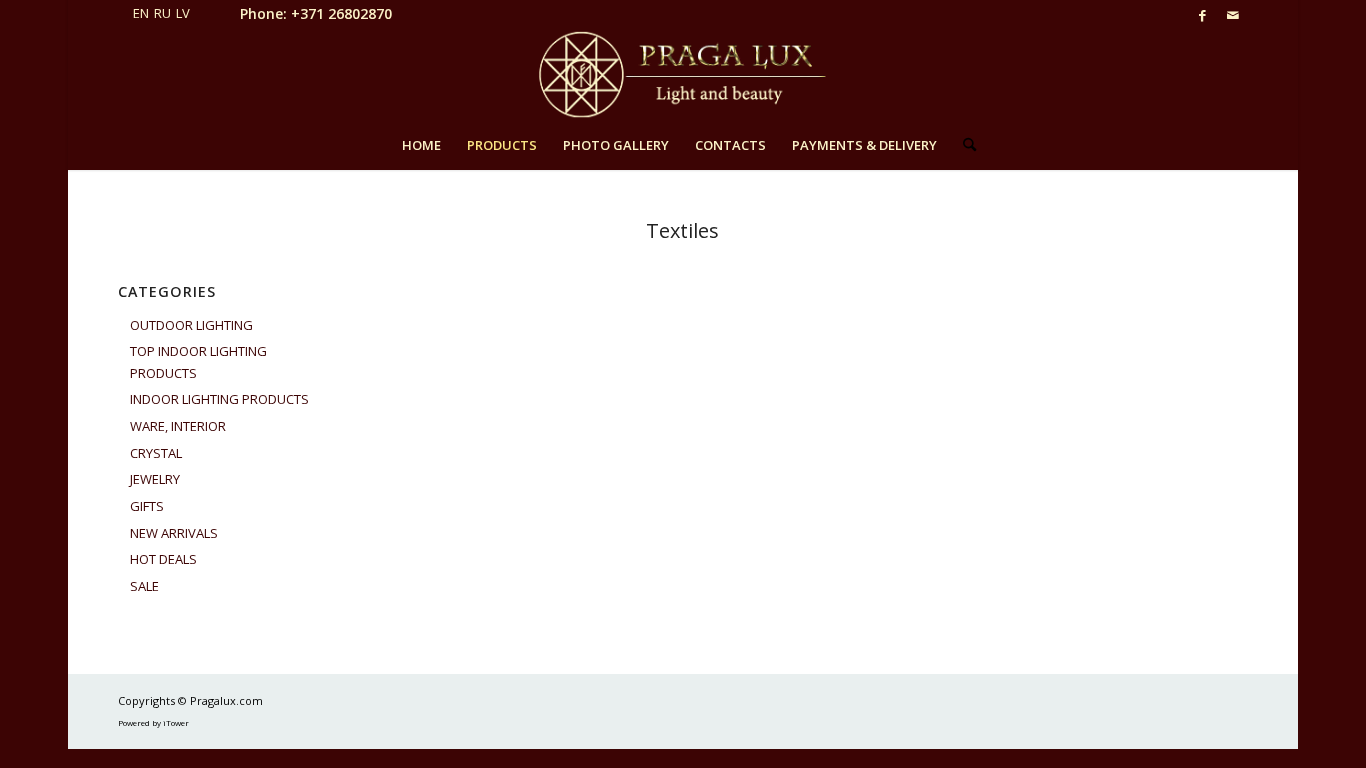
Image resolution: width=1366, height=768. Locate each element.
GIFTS (147, 506)
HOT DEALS (163, 559)
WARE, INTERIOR (178, 426)
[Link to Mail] (1233, 15)
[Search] (963, 145)
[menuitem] (421, 145)
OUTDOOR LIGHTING (191, 325)
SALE (144, 586)
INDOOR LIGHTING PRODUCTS (219, 399)
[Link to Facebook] (1202, 15)
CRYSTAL (156, 453)
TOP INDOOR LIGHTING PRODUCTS (198, 361)
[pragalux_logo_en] (682, 75)
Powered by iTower (153, 722)
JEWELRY (155, 479)
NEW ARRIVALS (174, 533)
